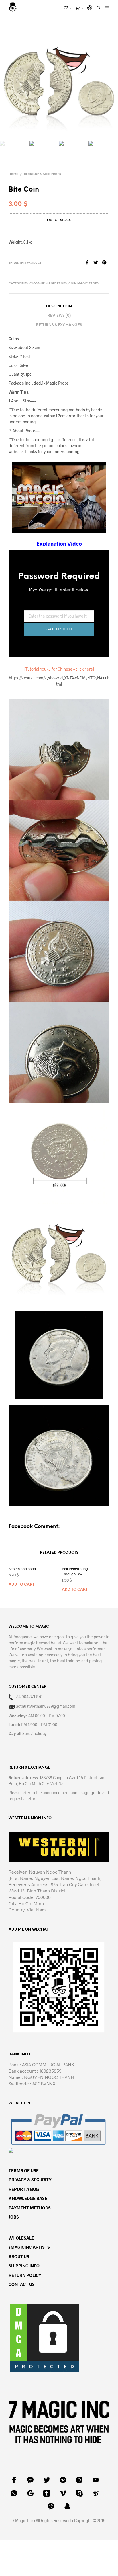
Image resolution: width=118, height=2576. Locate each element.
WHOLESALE (21, 2238)
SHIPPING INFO (24, 2266)
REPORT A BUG (24, 2189)
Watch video (59, 629)
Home (13, 174)
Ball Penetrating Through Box (75, 1571)
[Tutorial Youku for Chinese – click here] (59, 669)
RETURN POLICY (25, 2275)
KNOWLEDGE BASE (28, 2198)
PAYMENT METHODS (30, 2208)
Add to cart (21, 1585)
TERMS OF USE (24, 2170)
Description (59, 306)
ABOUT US (19, 2256)
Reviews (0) (59, 316)
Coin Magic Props (83, 284)
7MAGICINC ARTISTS (29, 2247)
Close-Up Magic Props (42, 174)
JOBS (14, 2217)
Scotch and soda (22, 1569)
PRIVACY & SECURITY (30, 2180)
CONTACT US (22, 2284)
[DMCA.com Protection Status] (44, 2337)
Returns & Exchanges (59, 325)
